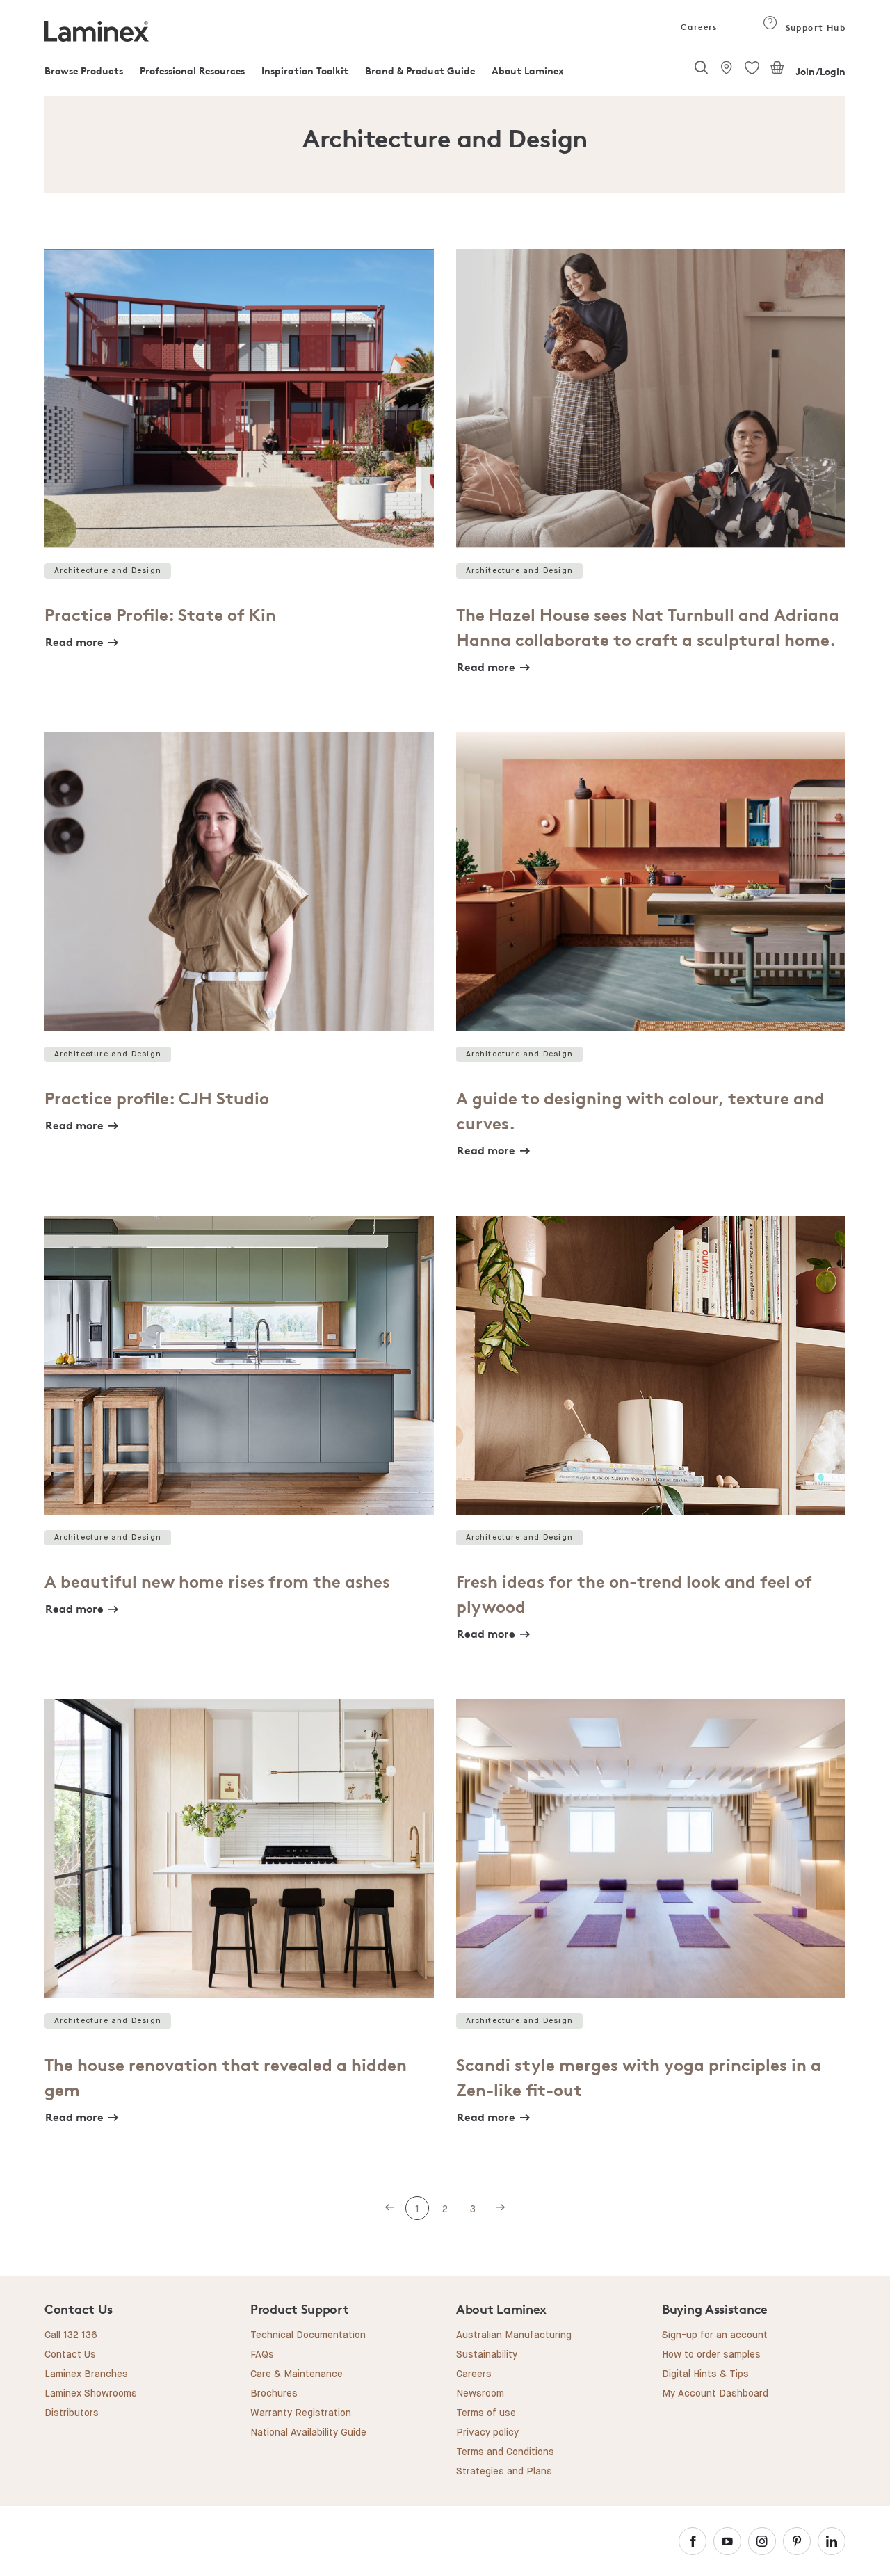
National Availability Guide (308, 2433)
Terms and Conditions (505, 2452)
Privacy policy (487, 2433)
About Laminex (528, 71)
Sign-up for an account (715, 2335)
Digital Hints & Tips (705, 2374)
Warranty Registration (301, 2413)
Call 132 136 (71, 2335)
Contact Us (70, 2355)
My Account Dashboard (715, 2394)
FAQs (262, 2355)
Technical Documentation (308, 2335)
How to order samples (711, 2355)
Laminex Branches (86, 2374)
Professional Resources (192, 71)
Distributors (72, 2413)
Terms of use (486, 2413)
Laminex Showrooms (91, 2394)
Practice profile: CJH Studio (157, 1098)
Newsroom (480, 2394)
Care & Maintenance (297, 2374)
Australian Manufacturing (514, 2335)
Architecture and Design (108, 571)
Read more (74, 642)
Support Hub (814, 27)
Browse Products (84, 71)
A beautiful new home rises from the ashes (217, 1582)
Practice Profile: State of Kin (160, 615)
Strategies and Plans (504, 2472)
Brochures (274, 2394)
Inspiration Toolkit (305, 71)
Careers (698, 27)
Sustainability (487, 2355)
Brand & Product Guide (420, 71)
